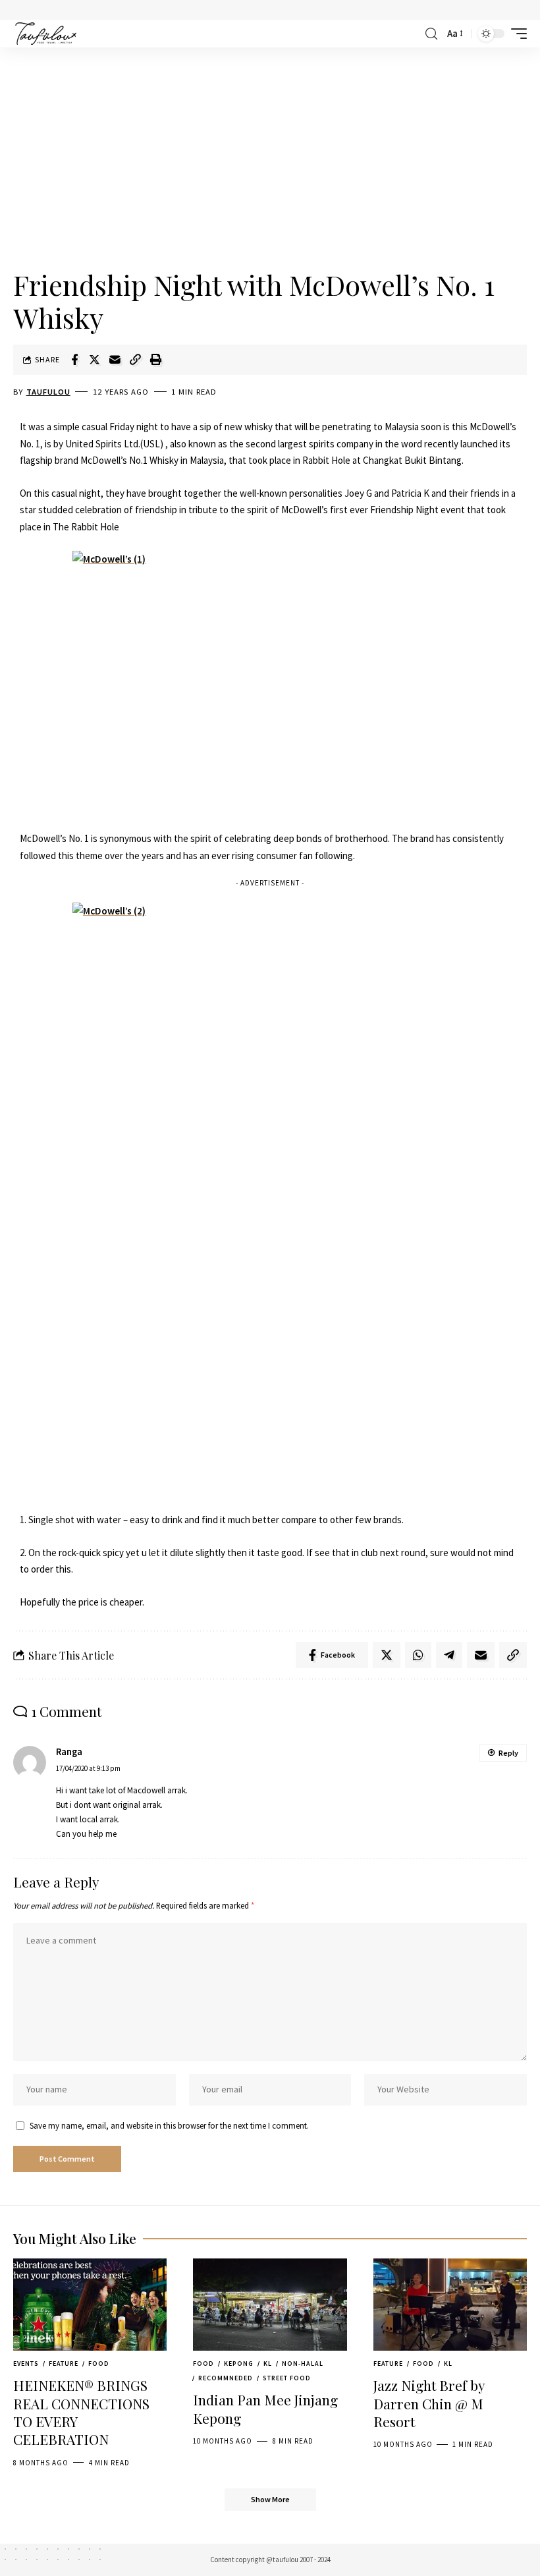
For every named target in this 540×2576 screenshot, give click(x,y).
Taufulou (48, 392)
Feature (64, 2364)
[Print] (156, 360)
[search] (431, 34)
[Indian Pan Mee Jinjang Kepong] (270, 2305)
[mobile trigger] (516, 34)
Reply (508, 1753)
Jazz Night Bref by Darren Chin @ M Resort (429, 2403)
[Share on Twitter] (95, 360)
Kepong (239, 2364)
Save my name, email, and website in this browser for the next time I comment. (169, 2125)
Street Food (287, 2378)
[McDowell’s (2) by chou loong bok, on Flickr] (270, 1199)
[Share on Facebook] (74, 360)
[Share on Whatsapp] (418, 1655)
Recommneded (226, 2378)
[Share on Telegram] (449, 1655)
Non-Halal (303, 2364)
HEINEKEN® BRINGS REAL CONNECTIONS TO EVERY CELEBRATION (81, 2412)
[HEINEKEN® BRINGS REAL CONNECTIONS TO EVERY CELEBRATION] (90, 2305)
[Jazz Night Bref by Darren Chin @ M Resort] (450, 2305)
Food (99, 2364)
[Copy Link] (136, 360)
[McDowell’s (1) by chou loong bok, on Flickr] (270, 683)
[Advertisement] (270, 159)
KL (268, 2364)
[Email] (115, 360)
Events (26, 2364)
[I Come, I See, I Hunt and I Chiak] (46, 34)
